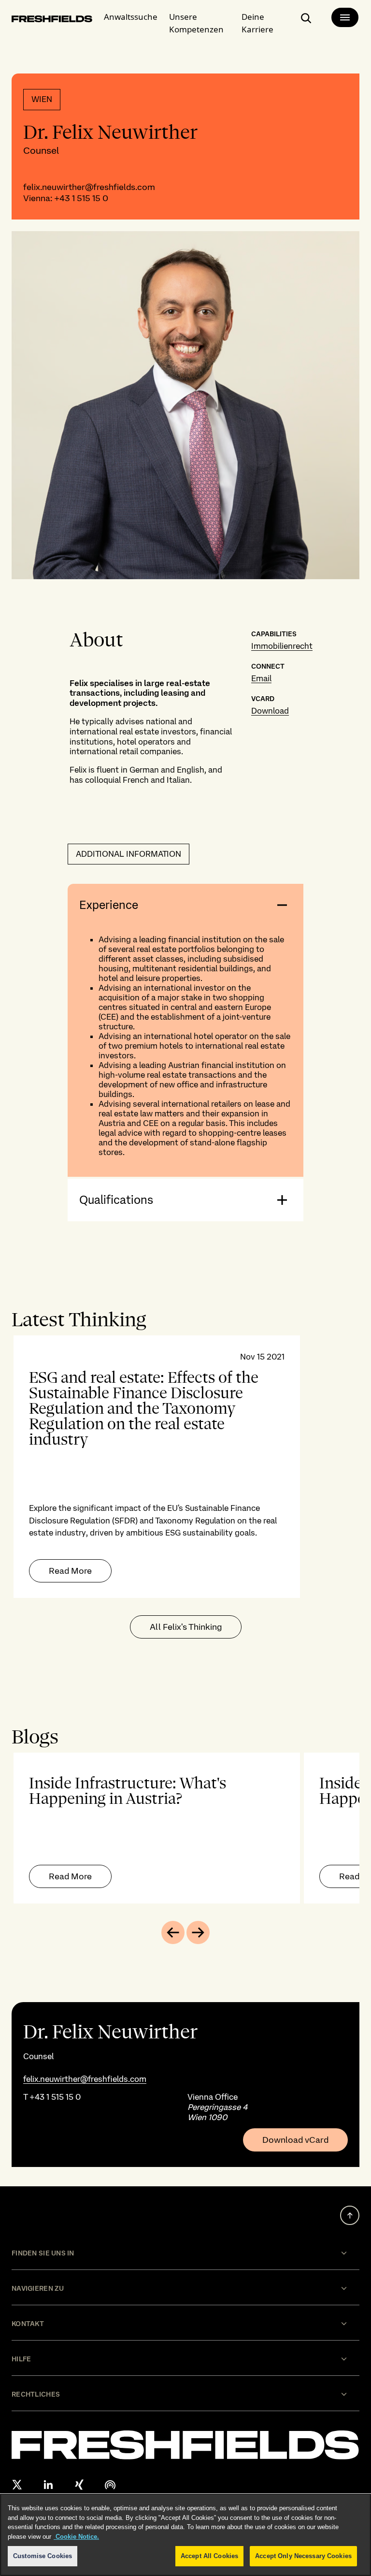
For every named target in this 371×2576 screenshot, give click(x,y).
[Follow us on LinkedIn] (48, 2485)
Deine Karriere (257, 23)
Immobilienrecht (282, 646)
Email (261, 678)
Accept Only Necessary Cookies (303, 2556)
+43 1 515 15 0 (81, 198)
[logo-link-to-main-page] (52, 20)
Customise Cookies (43, 2556)
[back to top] (350, 2215)
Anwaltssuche (131, 17)
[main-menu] (345, 17)
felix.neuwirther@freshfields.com (89, 187)
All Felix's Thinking (186, 1627)
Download (270, 711)
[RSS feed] (110, 2485)
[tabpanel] (185, 1467)
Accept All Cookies (209, 2556)
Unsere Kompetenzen (196, 23)
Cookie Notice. (76, 2537)
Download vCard (295, 2140)
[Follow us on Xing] (79, 2485)
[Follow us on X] (17, 2485)
